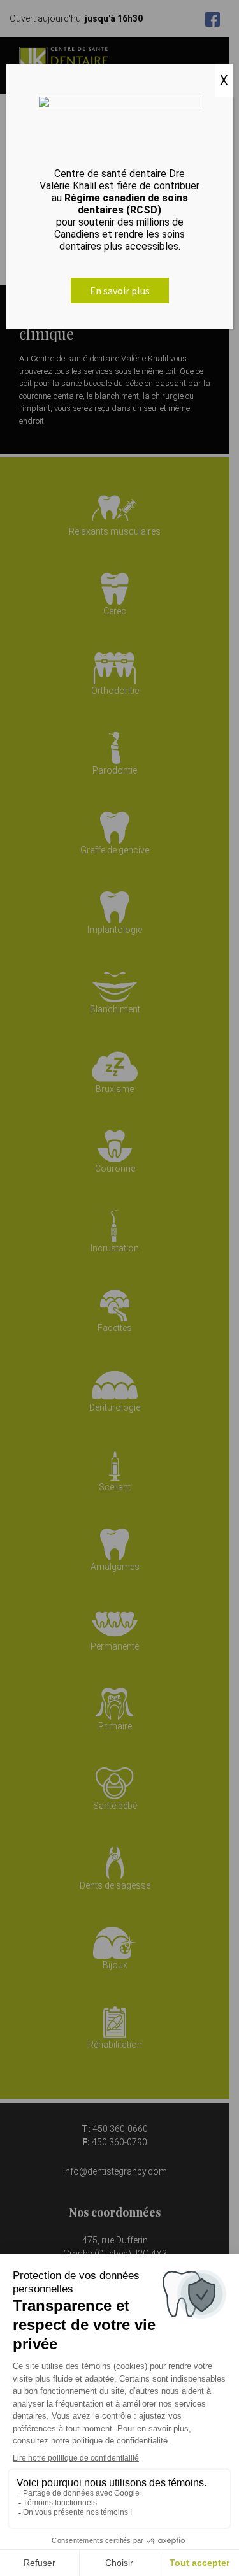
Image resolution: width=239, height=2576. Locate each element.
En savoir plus (120, 291)
